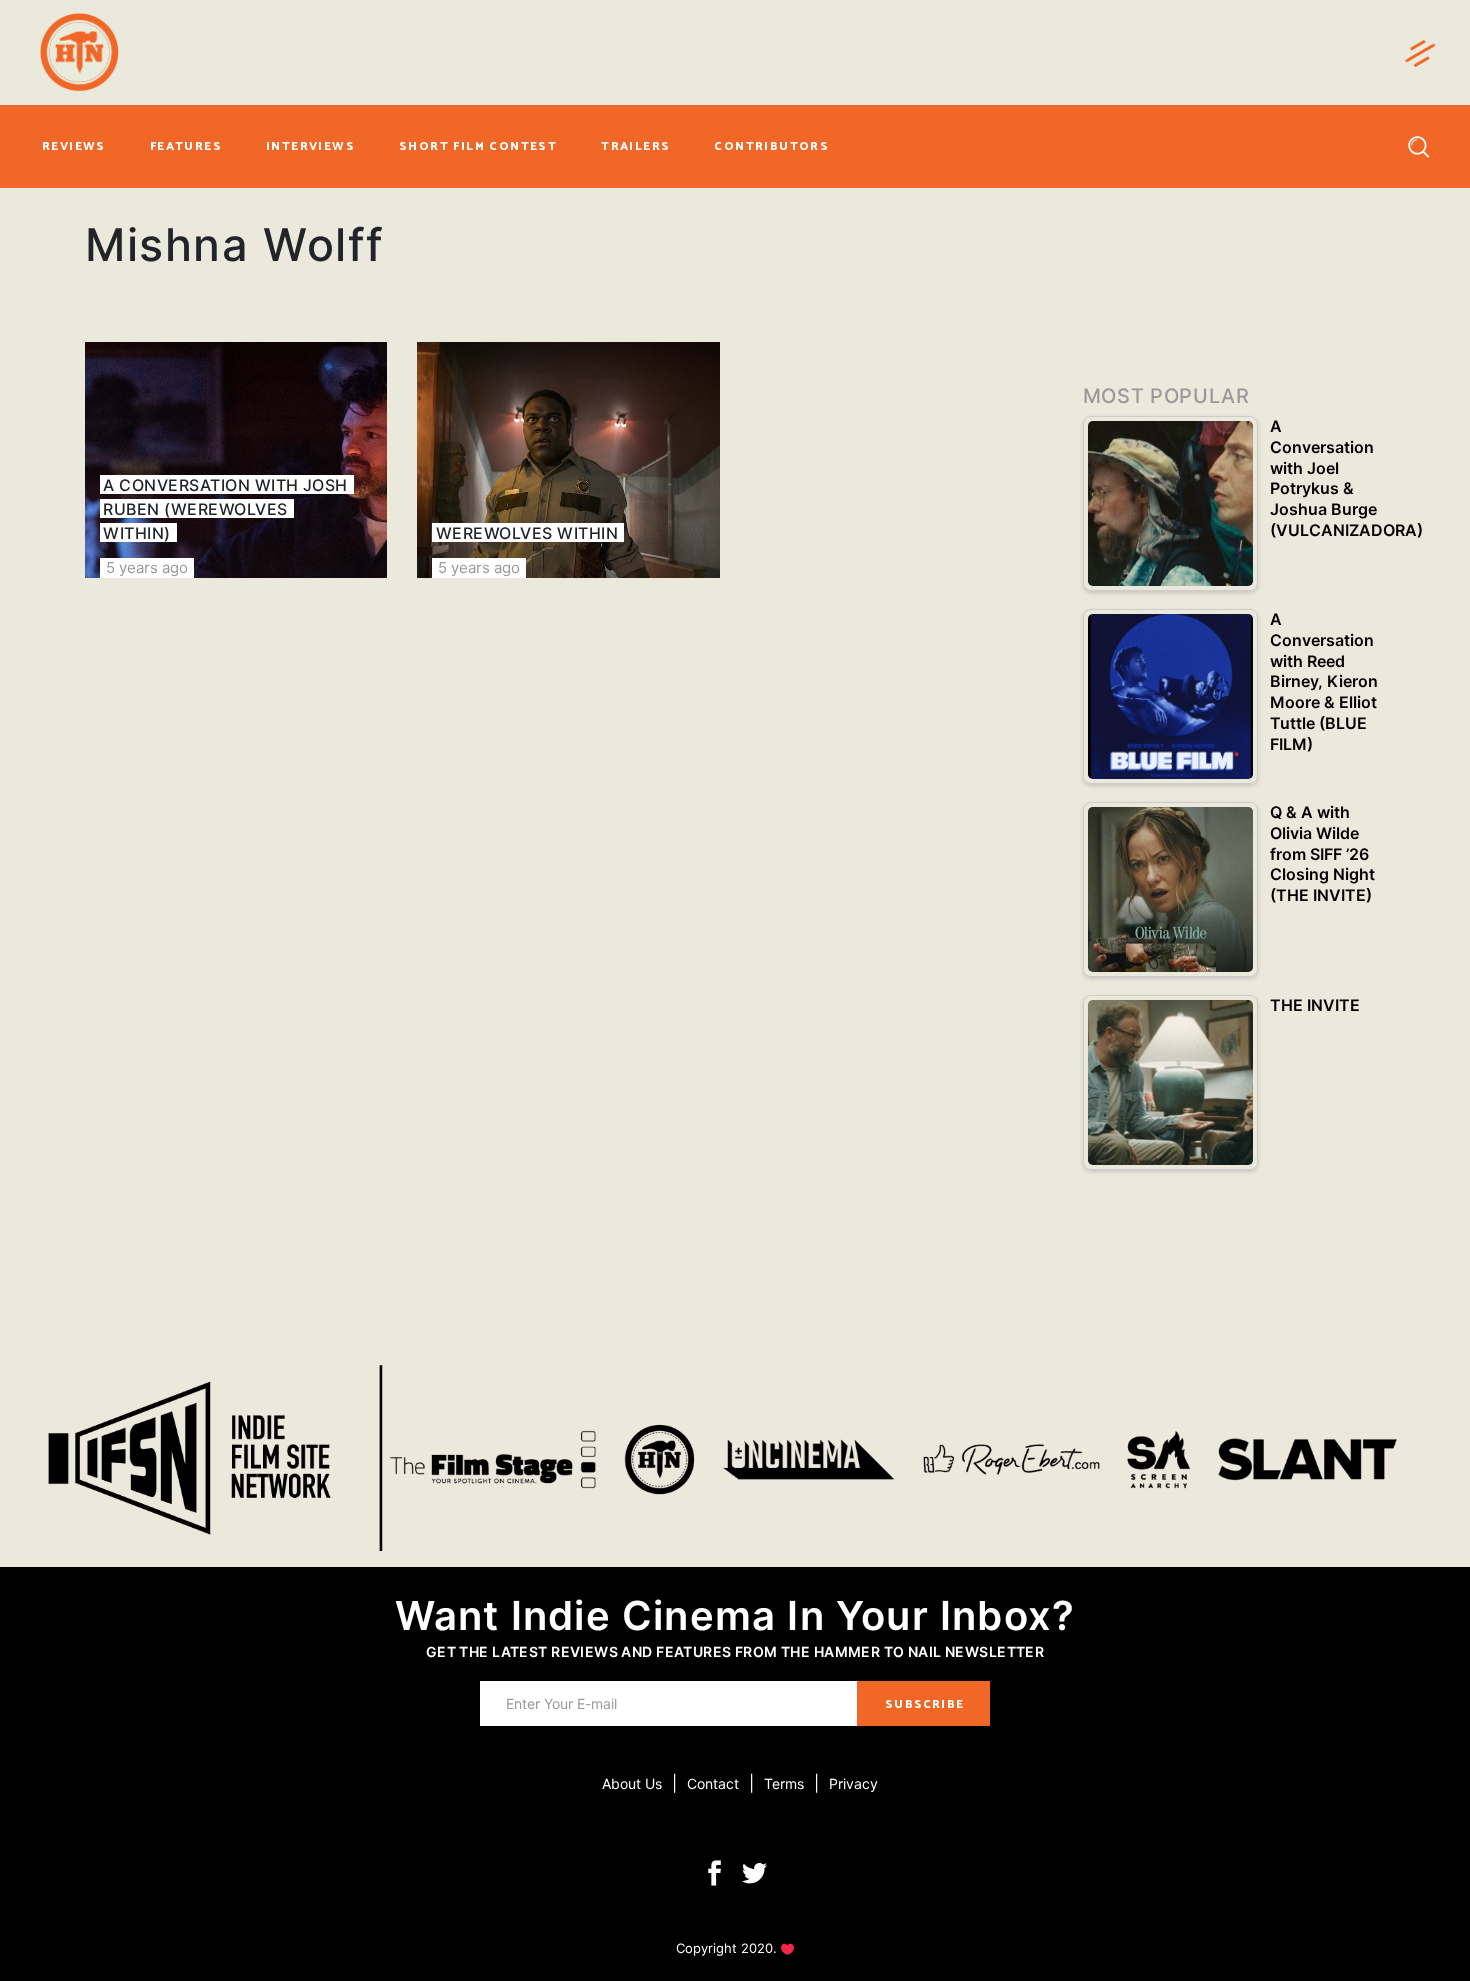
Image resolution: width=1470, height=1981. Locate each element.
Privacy (853, 1783)
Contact (713, 1783)
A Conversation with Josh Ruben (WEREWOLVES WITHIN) (225, 509)
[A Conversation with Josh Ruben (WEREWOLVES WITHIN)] (236, 460)
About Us (632, 1783)
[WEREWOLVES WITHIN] (568, 460)
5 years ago (147, 567)
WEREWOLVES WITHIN (527, 533)
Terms (784, 1783)
